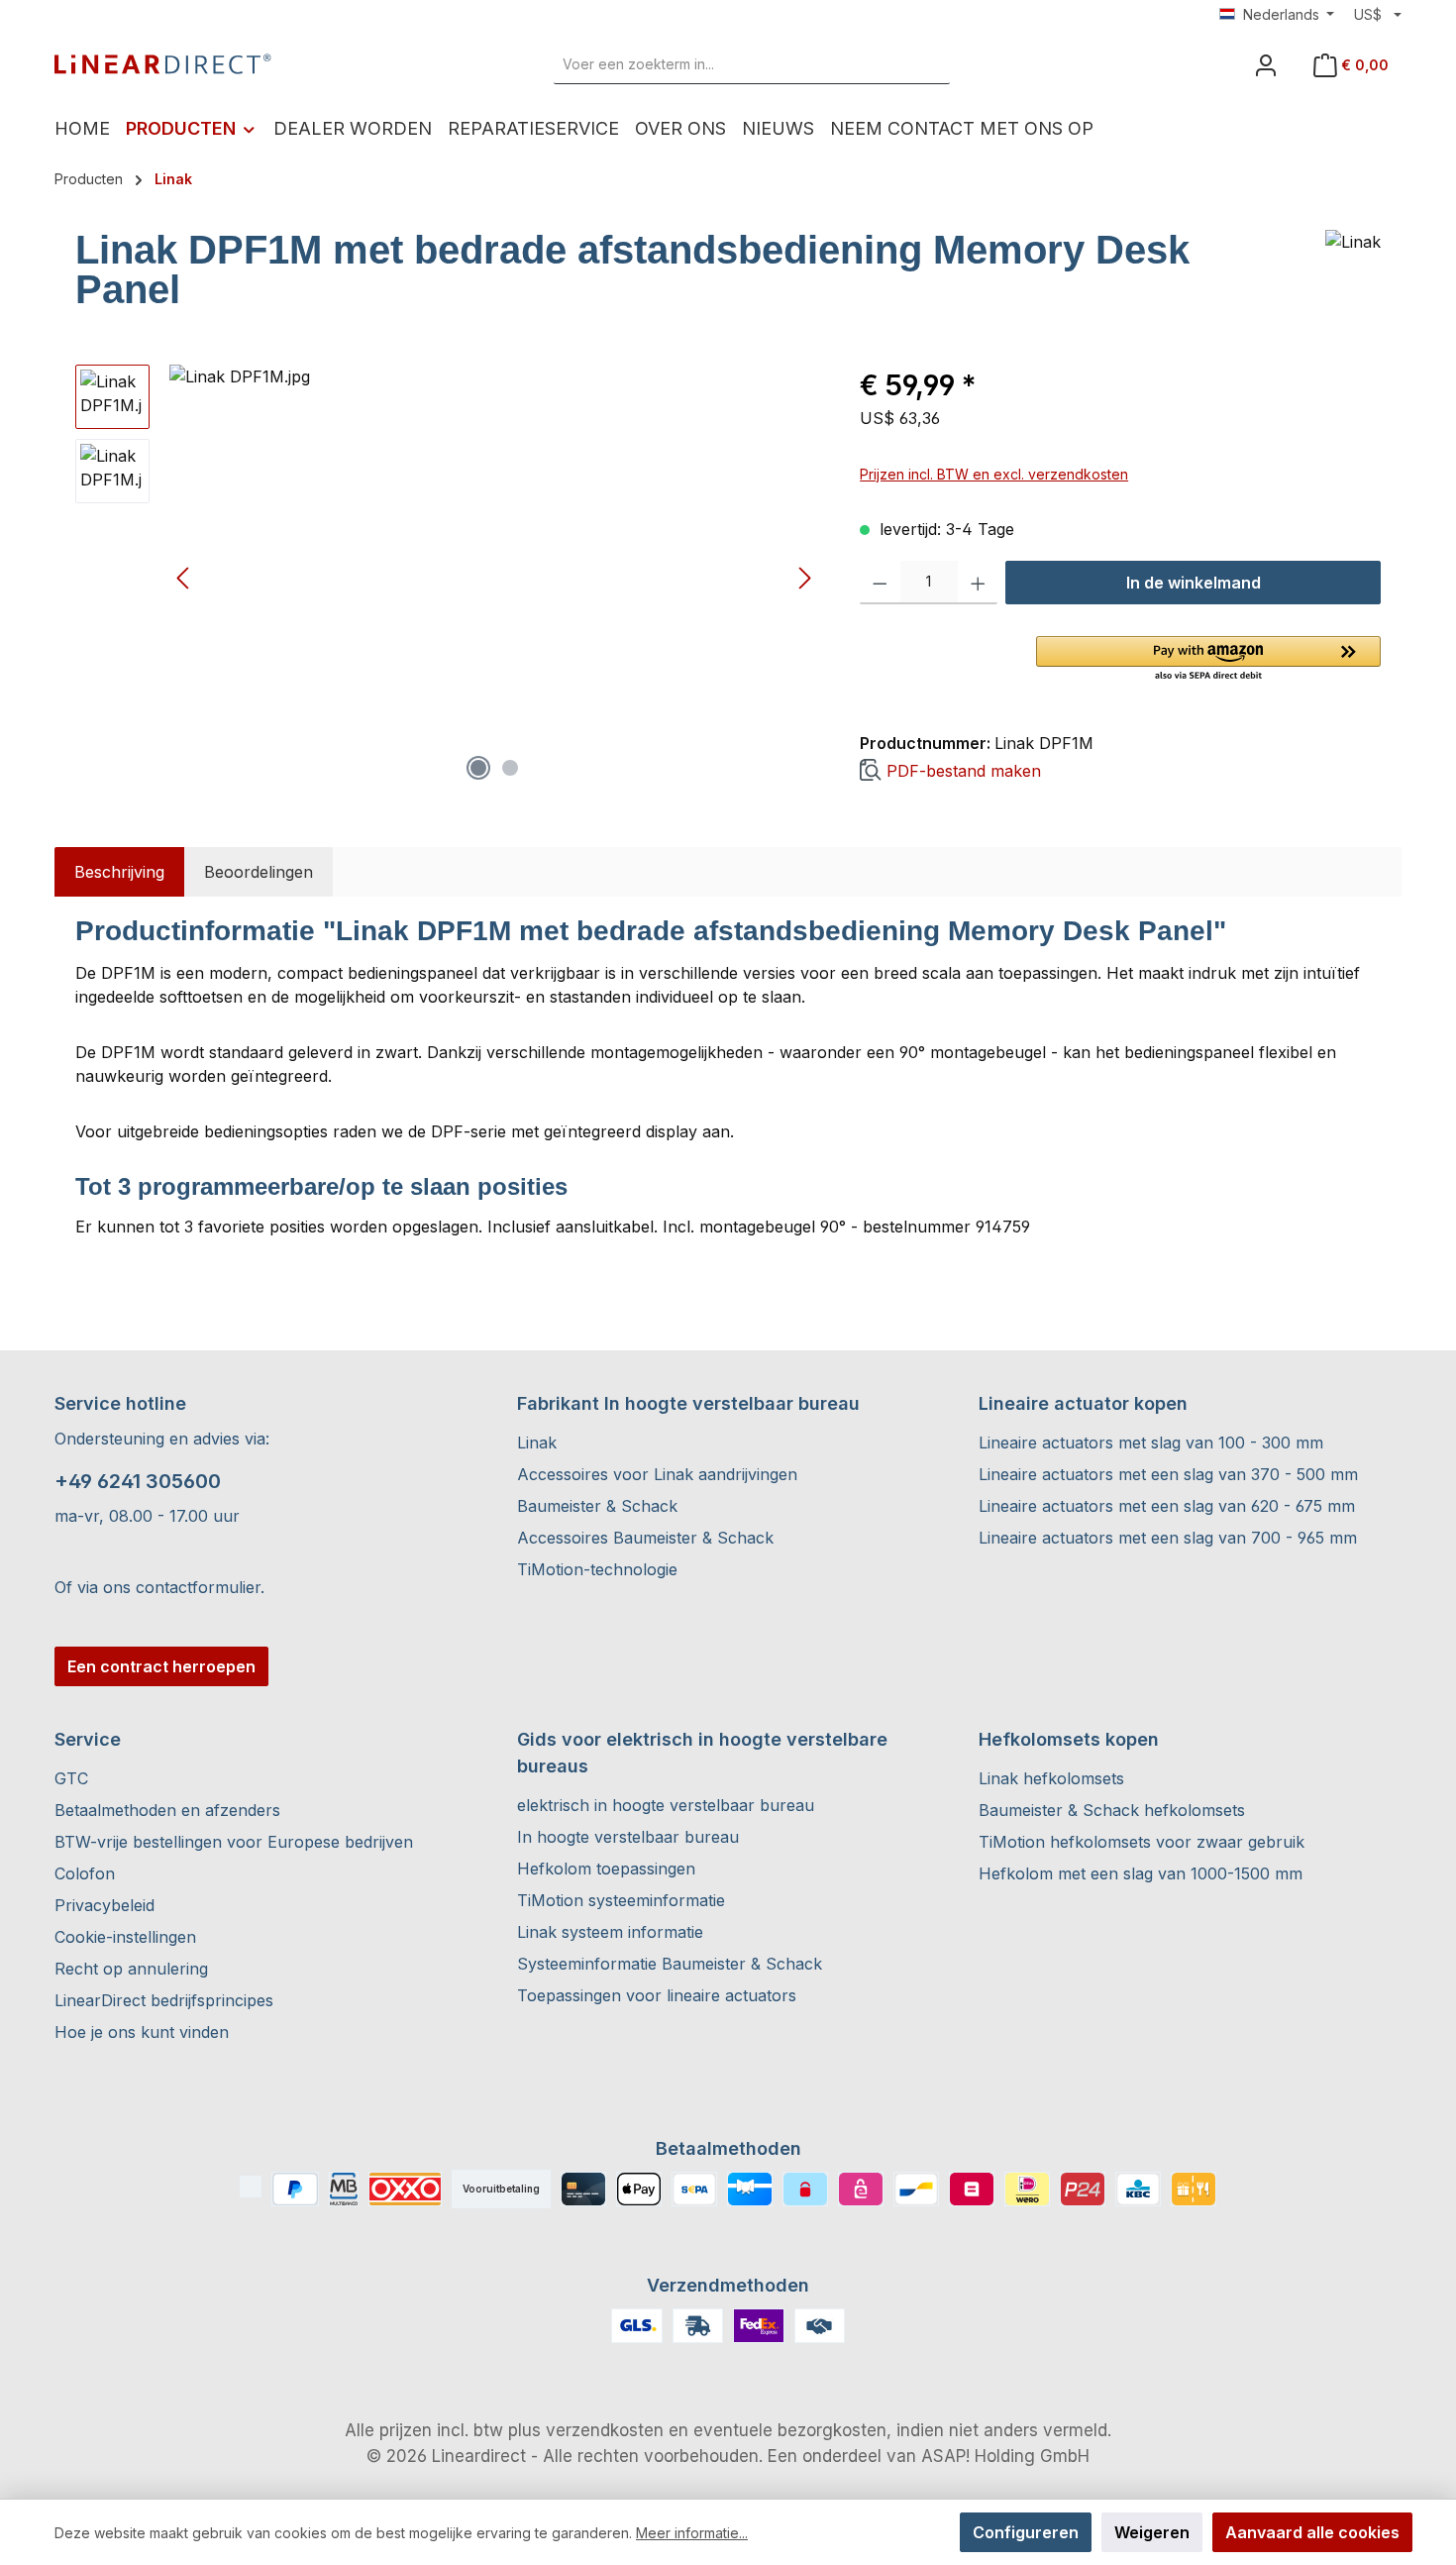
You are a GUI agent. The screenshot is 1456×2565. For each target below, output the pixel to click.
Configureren (1026, 2532)
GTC (71, 1778)
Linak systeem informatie (610, 1932)
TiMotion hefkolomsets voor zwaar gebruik (1142, 1842)
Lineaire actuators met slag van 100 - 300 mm (1151, 1443)
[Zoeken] (927, 64)
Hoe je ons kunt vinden (142, 2032)
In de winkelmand (1194, 583)
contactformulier (198, 1587)
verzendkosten (605, 2430)
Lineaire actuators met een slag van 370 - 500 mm (1168, 1474)
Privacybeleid (104, 1905)
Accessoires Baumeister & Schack (645, 1538)
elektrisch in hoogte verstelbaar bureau (666, 1805)
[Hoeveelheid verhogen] (978, 583)
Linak (537, 1443)
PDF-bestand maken (964, 771)
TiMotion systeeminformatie (621, 1900)
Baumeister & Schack (597, 1506)
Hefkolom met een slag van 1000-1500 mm (1141, 1873)
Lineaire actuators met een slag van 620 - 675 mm (1167, 1506)
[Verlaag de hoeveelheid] (880, 583)
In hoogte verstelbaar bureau (628, 1837)
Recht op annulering (131, 1969)
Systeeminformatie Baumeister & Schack (670, 1964)
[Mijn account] (1266, 65)
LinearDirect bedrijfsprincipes (164, 2000)
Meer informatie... (692, 2533)
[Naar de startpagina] (163, 64)
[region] (448, 578)
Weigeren (1152, 2532)
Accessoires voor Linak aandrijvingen (657, 1474)
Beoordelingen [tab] (259, 872)
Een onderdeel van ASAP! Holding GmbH (929, 2456)
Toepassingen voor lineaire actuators (657, 1995)
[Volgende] (804, 578)
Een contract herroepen (161, 1666)
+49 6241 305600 (138, 1481)
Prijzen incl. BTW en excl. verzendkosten (994, 474)
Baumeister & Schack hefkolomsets (1112, 1810)
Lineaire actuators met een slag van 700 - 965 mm (1168, 1538)
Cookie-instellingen (125, 1937)
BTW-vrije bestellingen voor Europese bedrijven (234, 1842)
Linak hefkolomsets (1051, 1778)
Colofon (85, 1873)
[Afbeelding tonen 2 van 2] (510, 768)
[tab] (119, 872)
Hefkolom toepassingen (606, 1869)
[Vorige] (184, 578)
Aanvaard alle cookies (1312, 2532)
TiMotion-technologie (597, 1569)
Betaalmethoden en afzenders (167, 1810)
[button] (1208, 660)
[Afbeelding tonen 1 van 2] (478, 768)
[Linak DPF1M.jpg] (494, 578)
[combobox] (729, 64)
